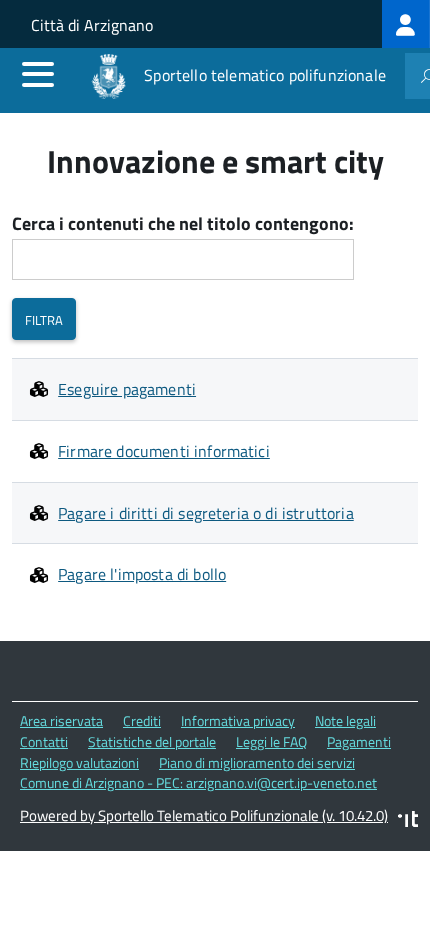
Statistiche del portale (152, 741)
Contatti (44, 741)
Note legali (345, 720)
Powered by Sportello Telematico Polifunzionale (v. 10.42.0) (204, 815)
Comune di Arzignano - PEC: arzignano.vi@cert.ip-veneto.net (198, 782)
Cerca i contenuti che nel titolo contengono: (183, 224)
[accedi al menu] (38, 74)
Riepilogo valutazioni (79, 762)
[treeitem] (406, 24)
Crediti (142, 720)
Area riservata (61, 720)
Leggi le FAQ (271, 741)
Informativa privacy (238, 720)
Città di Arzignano (92, 25)
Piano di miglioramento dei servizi (257, 762)
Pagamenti (359, 741)
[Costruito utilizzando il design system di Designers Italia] (408, 821)
